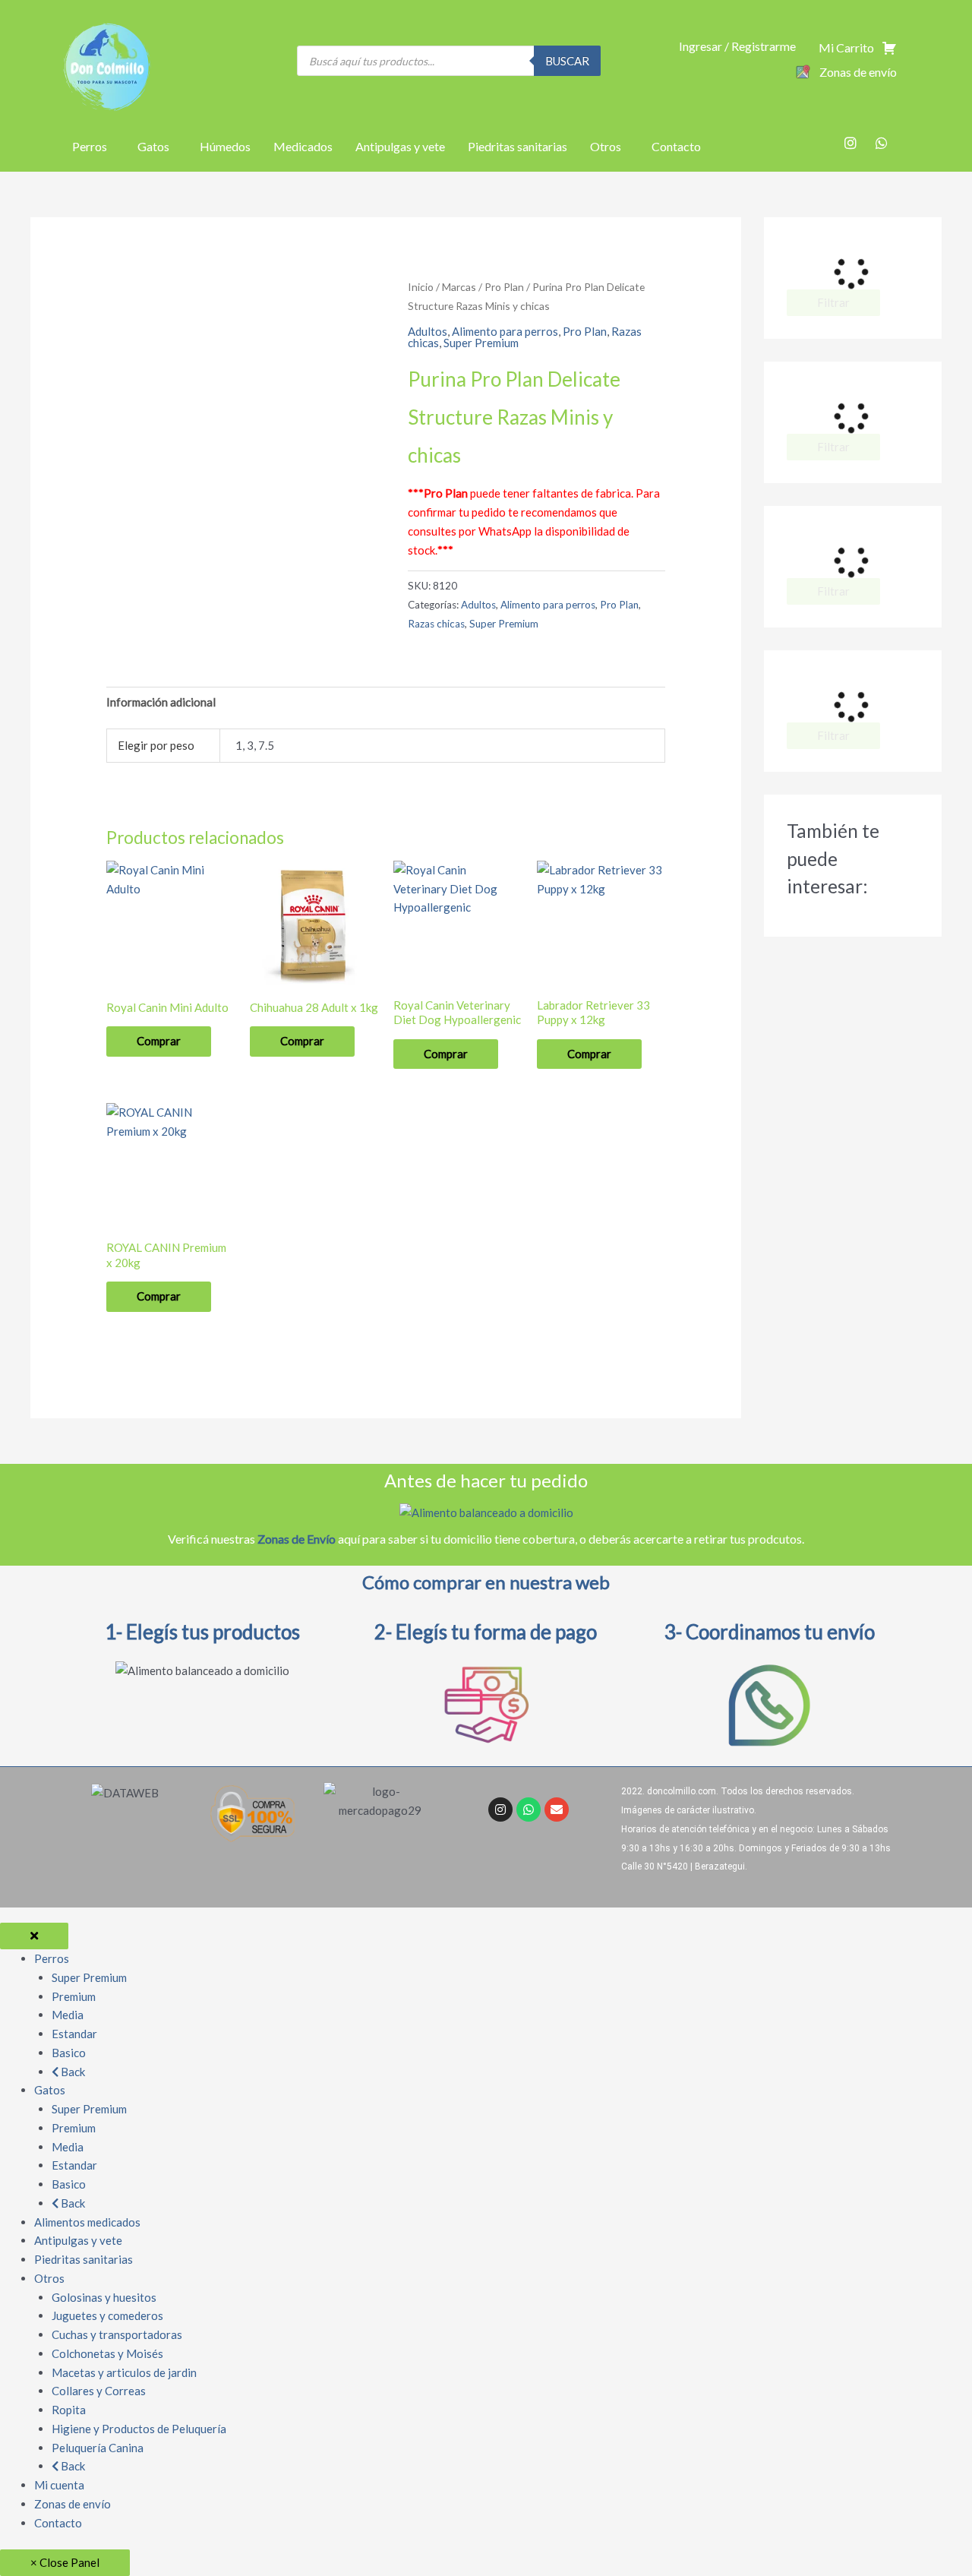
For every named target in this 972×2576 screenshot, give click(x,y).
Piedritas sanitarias (518, 146)
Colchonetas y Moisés (107, 2353)
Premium (74, 1996)
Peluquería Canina (98, 2448)
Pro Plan (504, 287)
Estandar (74, 2034)
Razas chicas (436, 624)
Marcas (459, 287)
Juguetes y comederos (107, 2315)
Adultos (428, 331)
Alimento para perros (505, 331)
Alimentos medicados (87, 2222)
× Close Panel (65, 2562)
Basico (69, 2053)
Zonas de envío (73, 2504)
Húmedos (225, 146)
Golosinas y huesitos (104, 2297)
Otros (606, 146)
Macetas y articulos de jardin (124, 2372)
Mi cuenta (59, 2485)
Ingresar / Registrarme (737, 46)
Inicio (421, 287)
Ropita (69, 2410)
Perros (90, 146)
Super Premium (481, 343)
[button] (93, 147)
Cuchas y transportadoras (117, 2334)
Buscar (567, 61)
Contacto (676, 146)
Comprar (159, 1041)
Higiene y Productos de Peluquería (139, 2429)
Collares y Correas (99, 2391)
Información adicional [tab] (161, 702)
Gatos (153, 146)
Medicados (303, 146)
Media (68, 2015)
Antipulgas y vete (400, 146)
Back (72, 2072)
